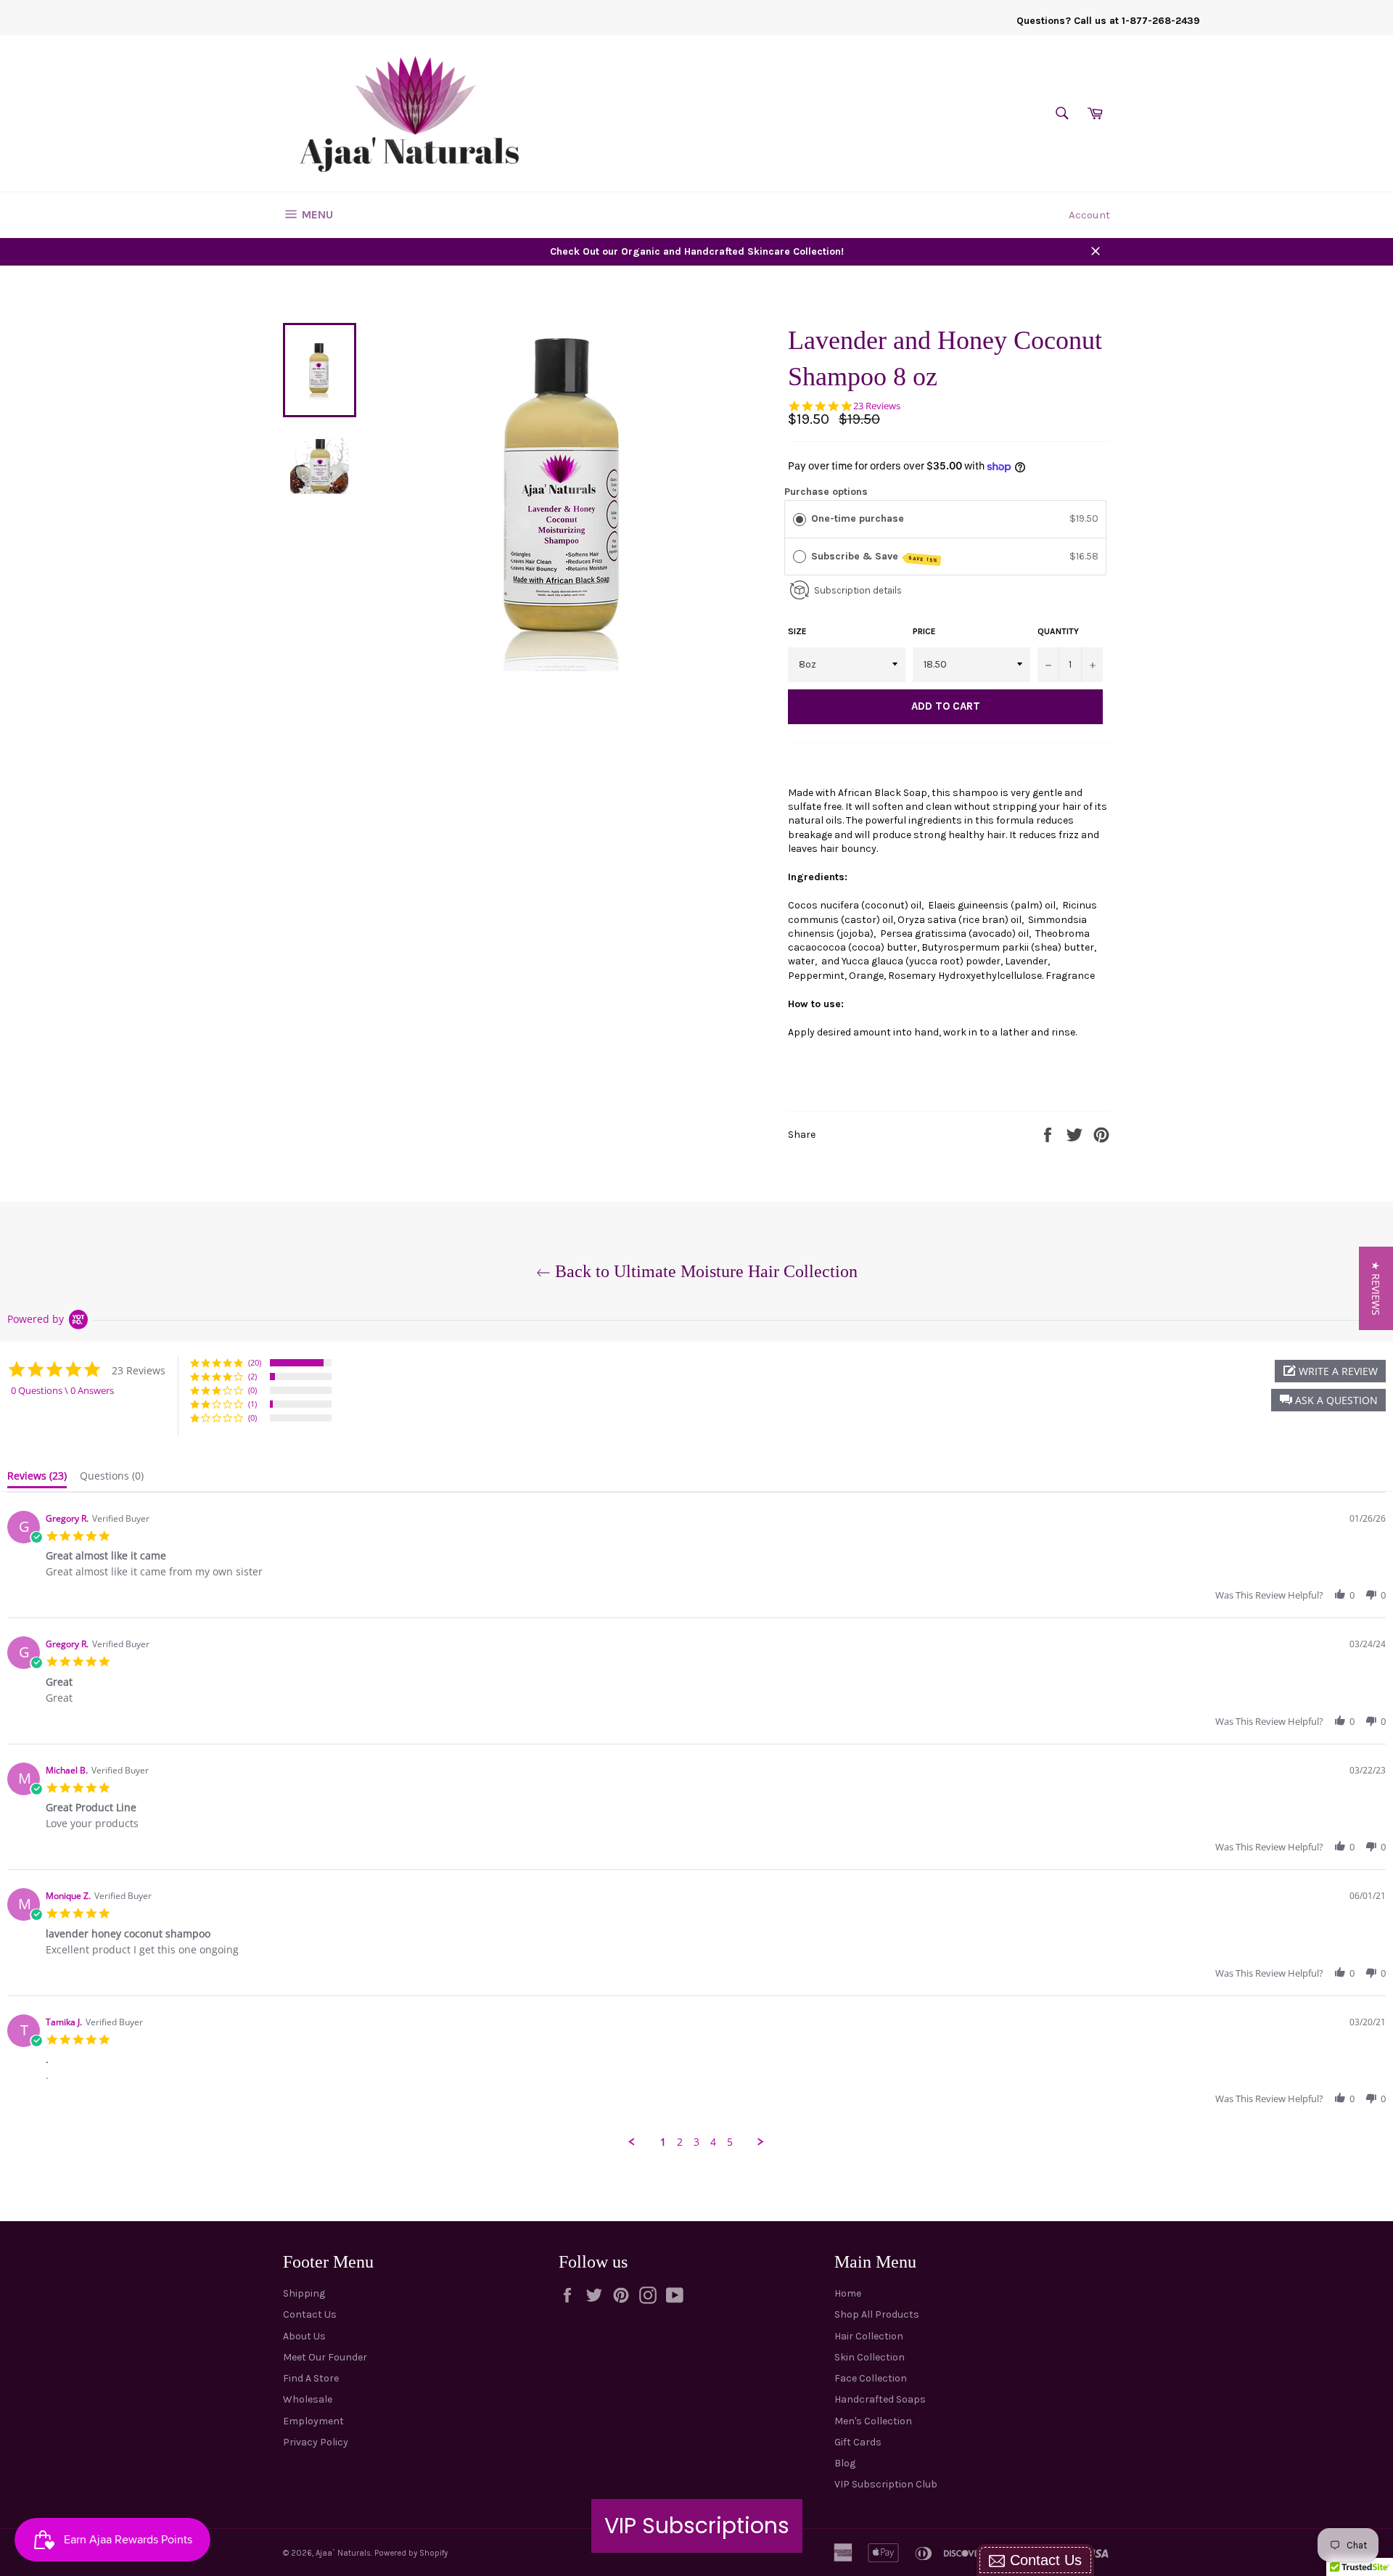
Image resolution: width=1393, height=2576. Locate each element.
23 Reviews (877, 406)
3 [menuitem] (696, 2142)
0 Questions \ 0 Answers (62, 1390)
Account (1089, 215)
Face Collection (871, 2378)
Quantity (1058, 631)
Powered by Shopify (411, 2553)
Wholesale (308, 2399)
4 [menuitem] (713, 2142)
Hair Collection (869, 2336)
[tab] (37, 1479)
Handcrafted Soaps (880, 2399)
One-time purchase (858, 518)
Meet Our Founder (325, 2357)
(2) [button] (252, 1376)
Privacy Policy (316, 2442)
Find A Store (311, 2378)
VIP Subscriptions (697, 2526)
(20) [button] (255, 1362)
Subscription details (858, 590)
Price (924, 631)
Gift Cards (858, 2442)
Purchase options (826, 492)
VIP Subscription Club (886, 2484)
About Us (304, 2336)
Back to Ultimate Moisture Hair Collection (704, 1271)
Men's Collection (873, 2421)
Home (848, 2293)
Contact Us (310, 2314)
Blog (845, 2463)
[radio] (800, 519)
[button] (1328, 1400)
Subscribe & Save (875, 557)
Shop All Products (877, 2314)
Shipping (304, 2293)
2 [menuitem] (680, 2142)
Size (797, 631)
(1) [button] (252, 1404)
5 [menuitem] (730, 2142)
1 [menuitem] (663, 2142)
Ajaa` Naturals (343, 2553)
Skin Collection (870, 2357)
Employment (313, 2421)
